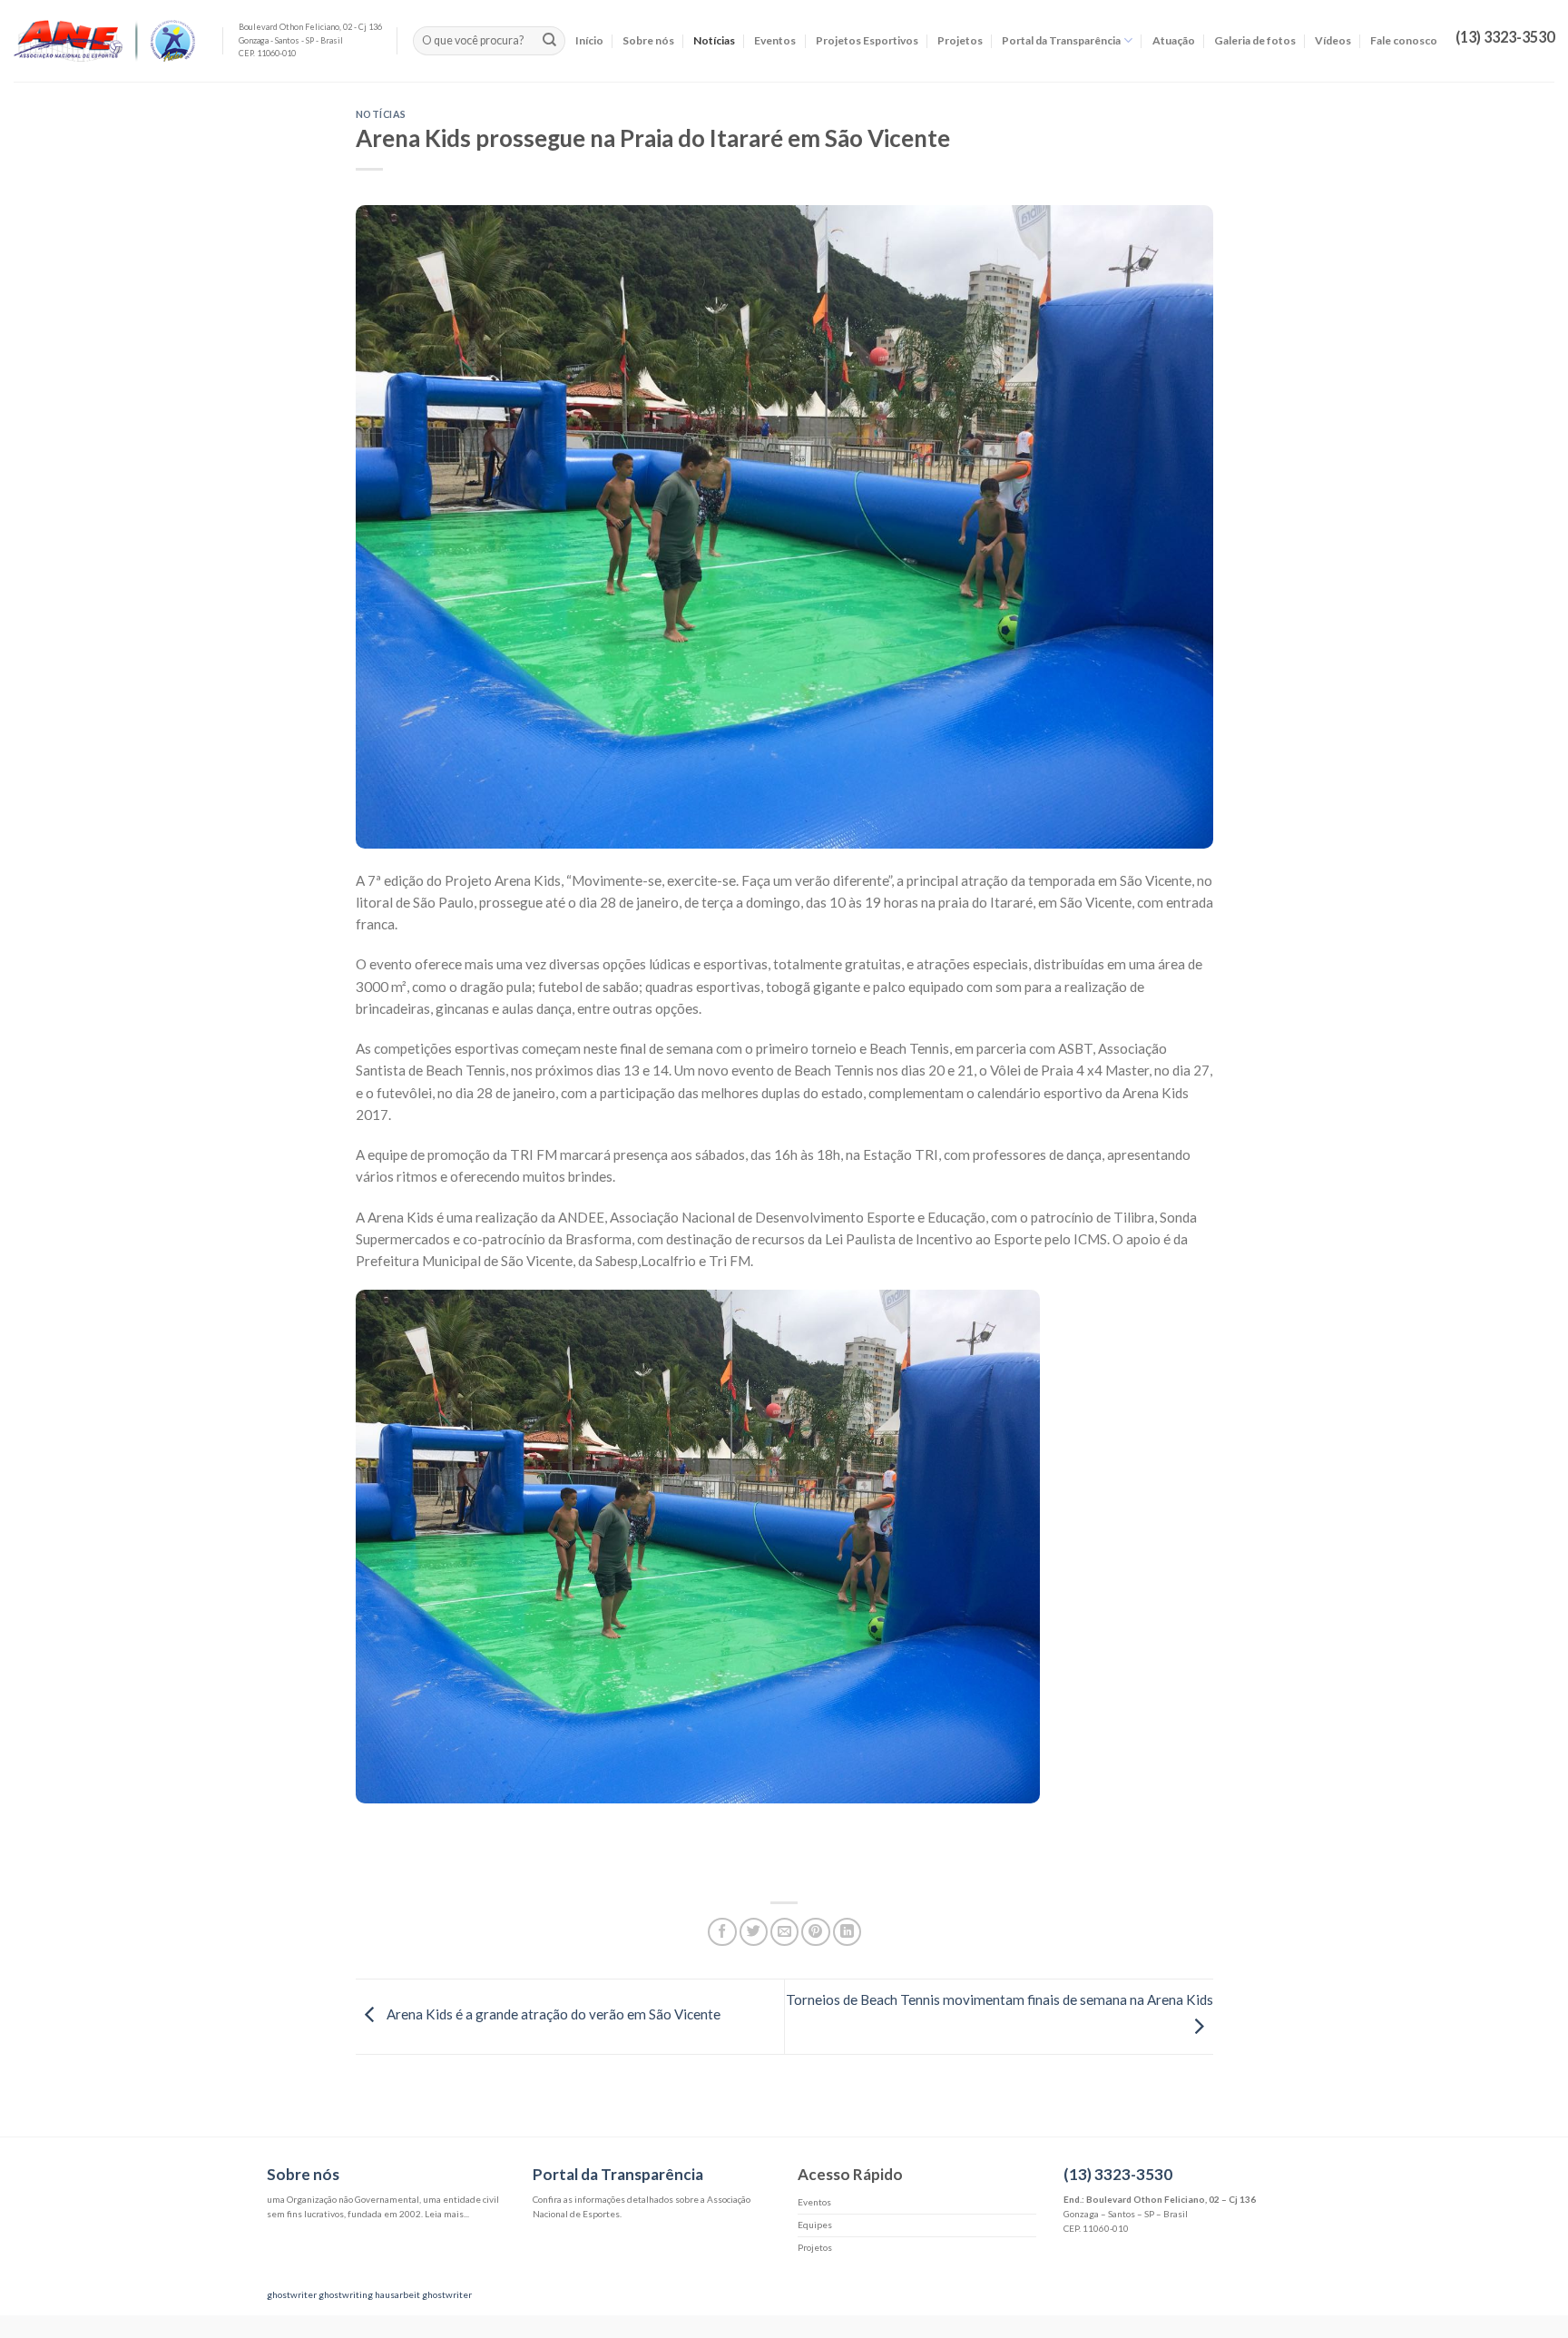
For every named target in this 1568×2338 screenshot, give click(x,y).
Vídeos (1333, 40)
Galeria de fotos (1255, 40)
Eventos (775, 40)
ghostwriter (292, 2294)
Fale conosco (1404, 40)
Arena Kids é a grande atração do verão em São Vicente (552, 2014)
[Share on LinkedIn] (847, 1932)
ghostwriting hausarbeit (369, 2294)
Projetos (960, 40)
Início (589, 40)
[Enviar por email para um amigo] (784, 1932)
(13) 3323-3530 (1118, 2174)
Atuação (1174, 40)
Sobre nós (648, 40)
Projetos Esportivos (867, 40)
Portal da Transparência (1061, 40)
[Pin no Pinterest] (815, 1932)
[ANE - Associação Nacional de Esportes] (104, 41)
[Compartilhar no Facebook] (722, 1932)
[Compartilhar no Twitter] (754, 1932)
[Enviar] (549, 41)
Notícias (714, 40)
